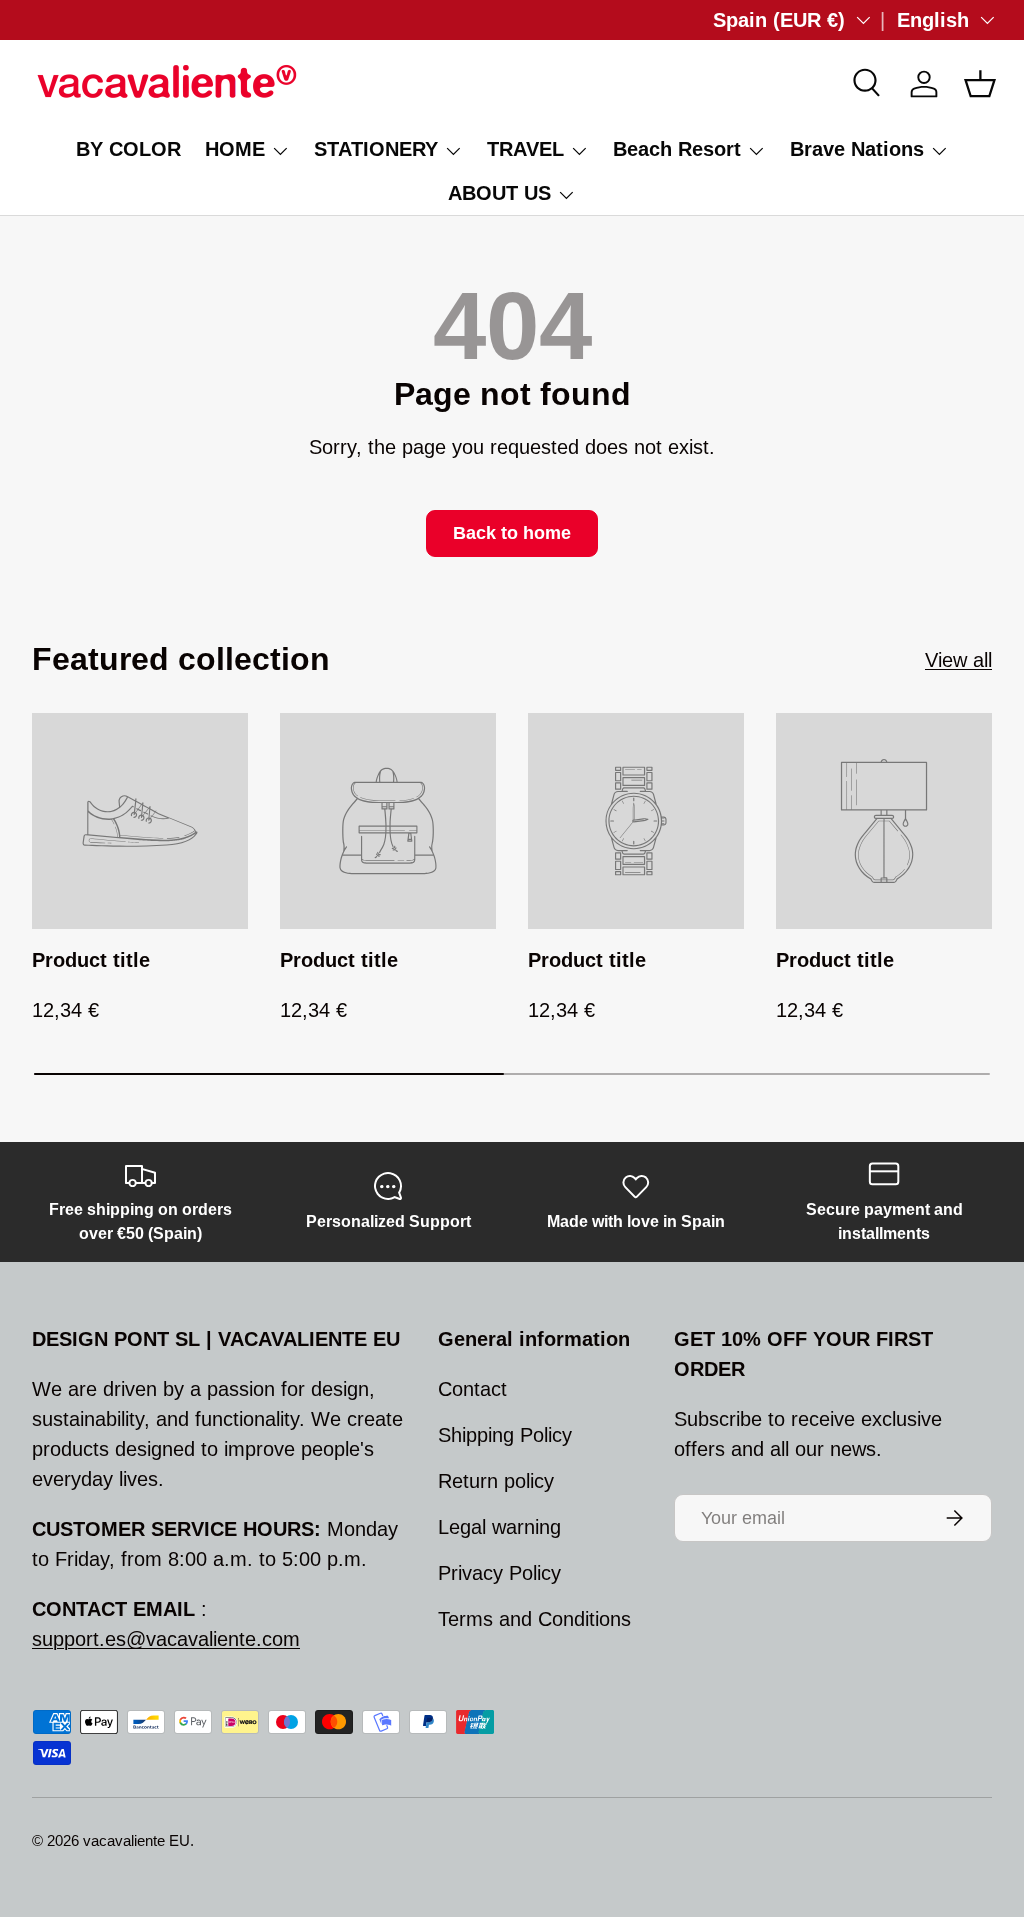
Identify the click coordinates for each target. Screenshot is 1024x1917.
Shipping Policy (505, 1435)
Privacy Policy (499, 1573)
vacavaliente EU (136, 1840)
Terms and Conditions (534, 1619)
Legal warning (499, 1527)
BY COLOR (128, 149)
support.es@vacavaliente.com (166, 1639)
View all (958, 660)
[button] (980, 84)
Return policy (496, 1481)
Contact (472, 1389)
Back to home (512, 533)
